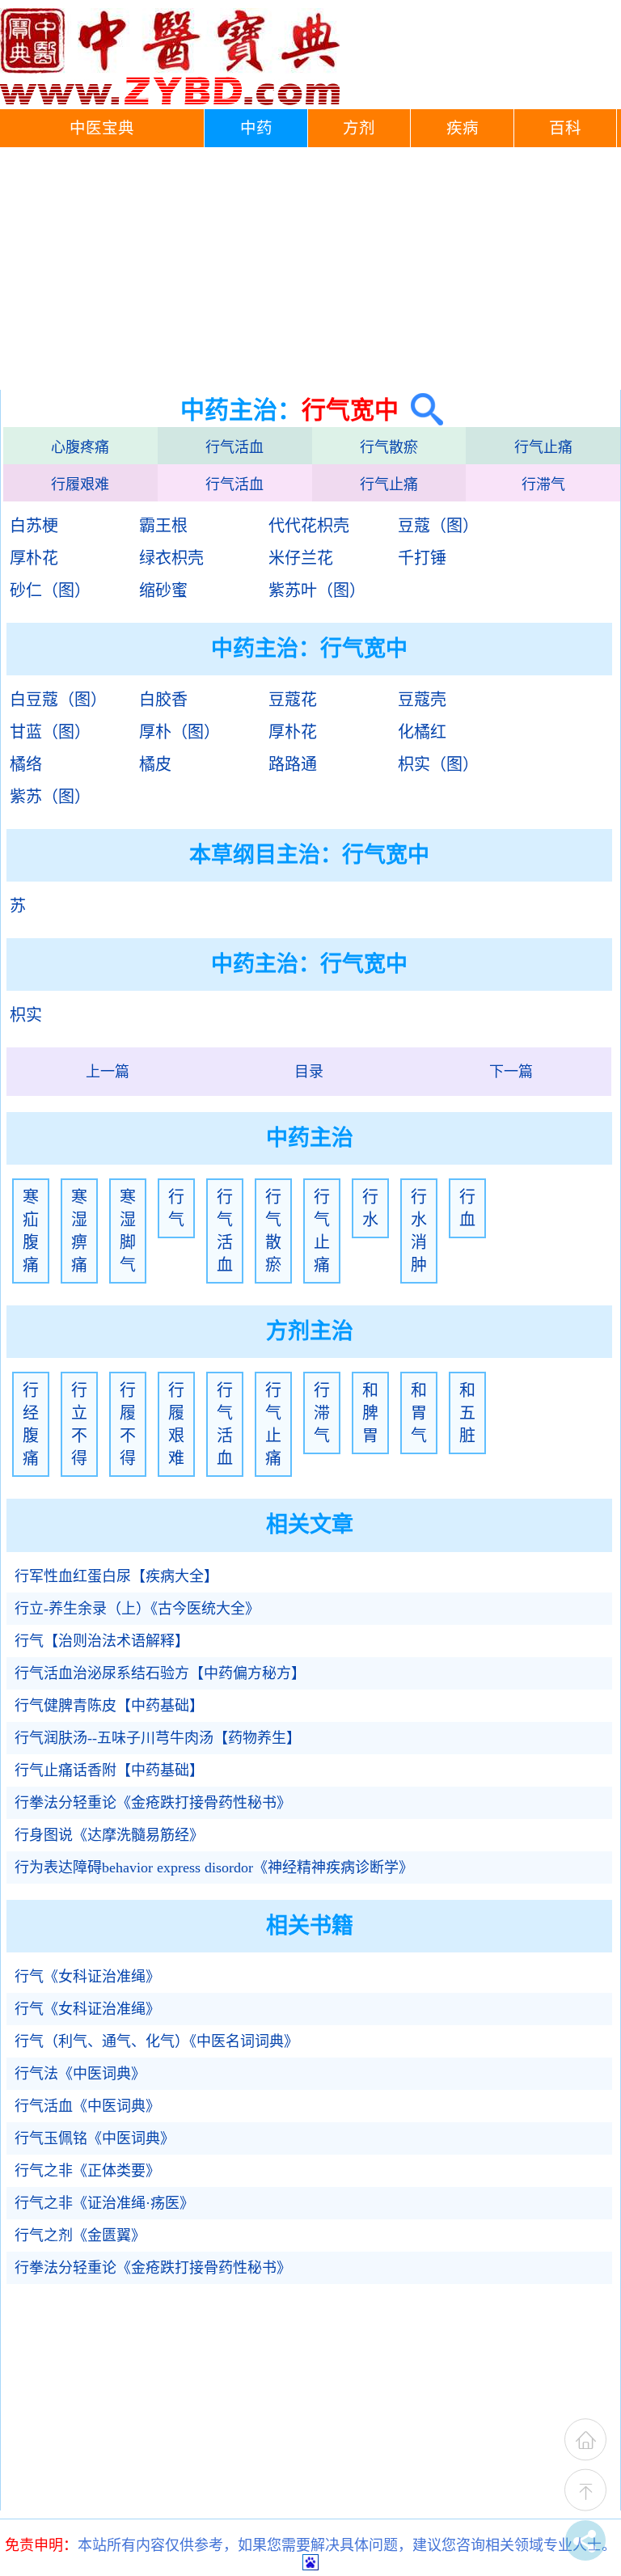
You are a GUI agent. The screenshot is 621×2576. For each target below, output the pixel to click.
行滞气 (543, 484)
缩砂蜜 (163, 590)
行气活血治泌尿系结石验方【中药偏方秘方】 (160, 1673)
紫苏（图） (50, 797)
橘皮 (155, 764)
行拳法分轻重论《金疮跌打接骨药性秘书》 (153, 1803)
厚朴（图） (180, 732)
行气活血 (234, 447)
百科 (565, 128)
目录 (309, 1072)
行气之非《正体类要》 (87, 2171)
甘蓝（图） (50, 732)
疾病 (463, 128)
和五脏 (467, 1413)
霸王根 (163, 526)
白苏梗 (34, 526)
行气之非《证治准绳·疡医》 (104, 2203)
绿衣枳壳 (171, 558)
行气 (176, 1208)
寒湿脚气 (128, 1231)
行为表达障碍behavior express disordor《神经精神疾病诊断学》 (214, 1867)
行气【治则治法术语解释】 (102, 1641)
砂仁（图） (50, 590)
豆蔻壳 (422, 700)
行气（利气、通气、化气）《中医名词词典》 (156, 2041)
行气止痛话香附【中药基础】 (109, 1770)
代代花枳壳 (309, 526)
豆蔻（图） (438, 526)
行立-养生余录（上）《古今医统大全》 (137, 1609)
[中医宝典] (170, 101)
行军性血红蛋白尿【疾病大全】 (116, 1576)
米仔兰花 (301, 558)
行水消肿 (419, 1231)
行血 (467, 1208)
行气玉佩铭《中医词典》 (95, 2138)
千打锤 (422, 558)
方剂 (359, 128)
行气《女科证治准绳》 (87, 1977)
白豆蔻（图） (58, 700)
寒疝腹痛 (31, 1231)
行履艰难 (80, 484)
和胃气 (419, 1413)
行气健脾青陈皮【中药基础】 (109, 1706)
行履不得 (128, 1424)
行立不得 (79, 1424)
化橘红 (422, 732)
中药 (256, 128)
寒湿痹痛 (79, 1231)
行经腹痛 (31, 1424)
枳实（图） (438, 764)
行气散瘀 (389, 447)
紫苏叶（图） (317, 590)
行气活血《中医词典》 (87, 2106)
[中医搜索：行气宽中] (421, 410)
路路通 (293, 764)
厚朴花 (34, 558)
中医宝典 (102, 128)
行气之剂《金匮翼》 (80, 2235)
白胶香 (163, 700)
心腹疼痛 (80, 447)
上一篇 (108, 1072)
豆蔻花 (293, 700)
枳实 (26, 1015)
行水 (370, 1208)
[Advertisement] (310, 269)
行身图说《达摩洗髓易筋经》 (109, 1835)
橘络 (26, 764)
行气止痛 (543, 447)
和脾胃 (370, 1413)
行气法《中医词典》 (80, 2074)
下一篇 (511, 1072)
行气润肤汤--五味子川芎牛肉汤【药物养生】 (158, 1738)
